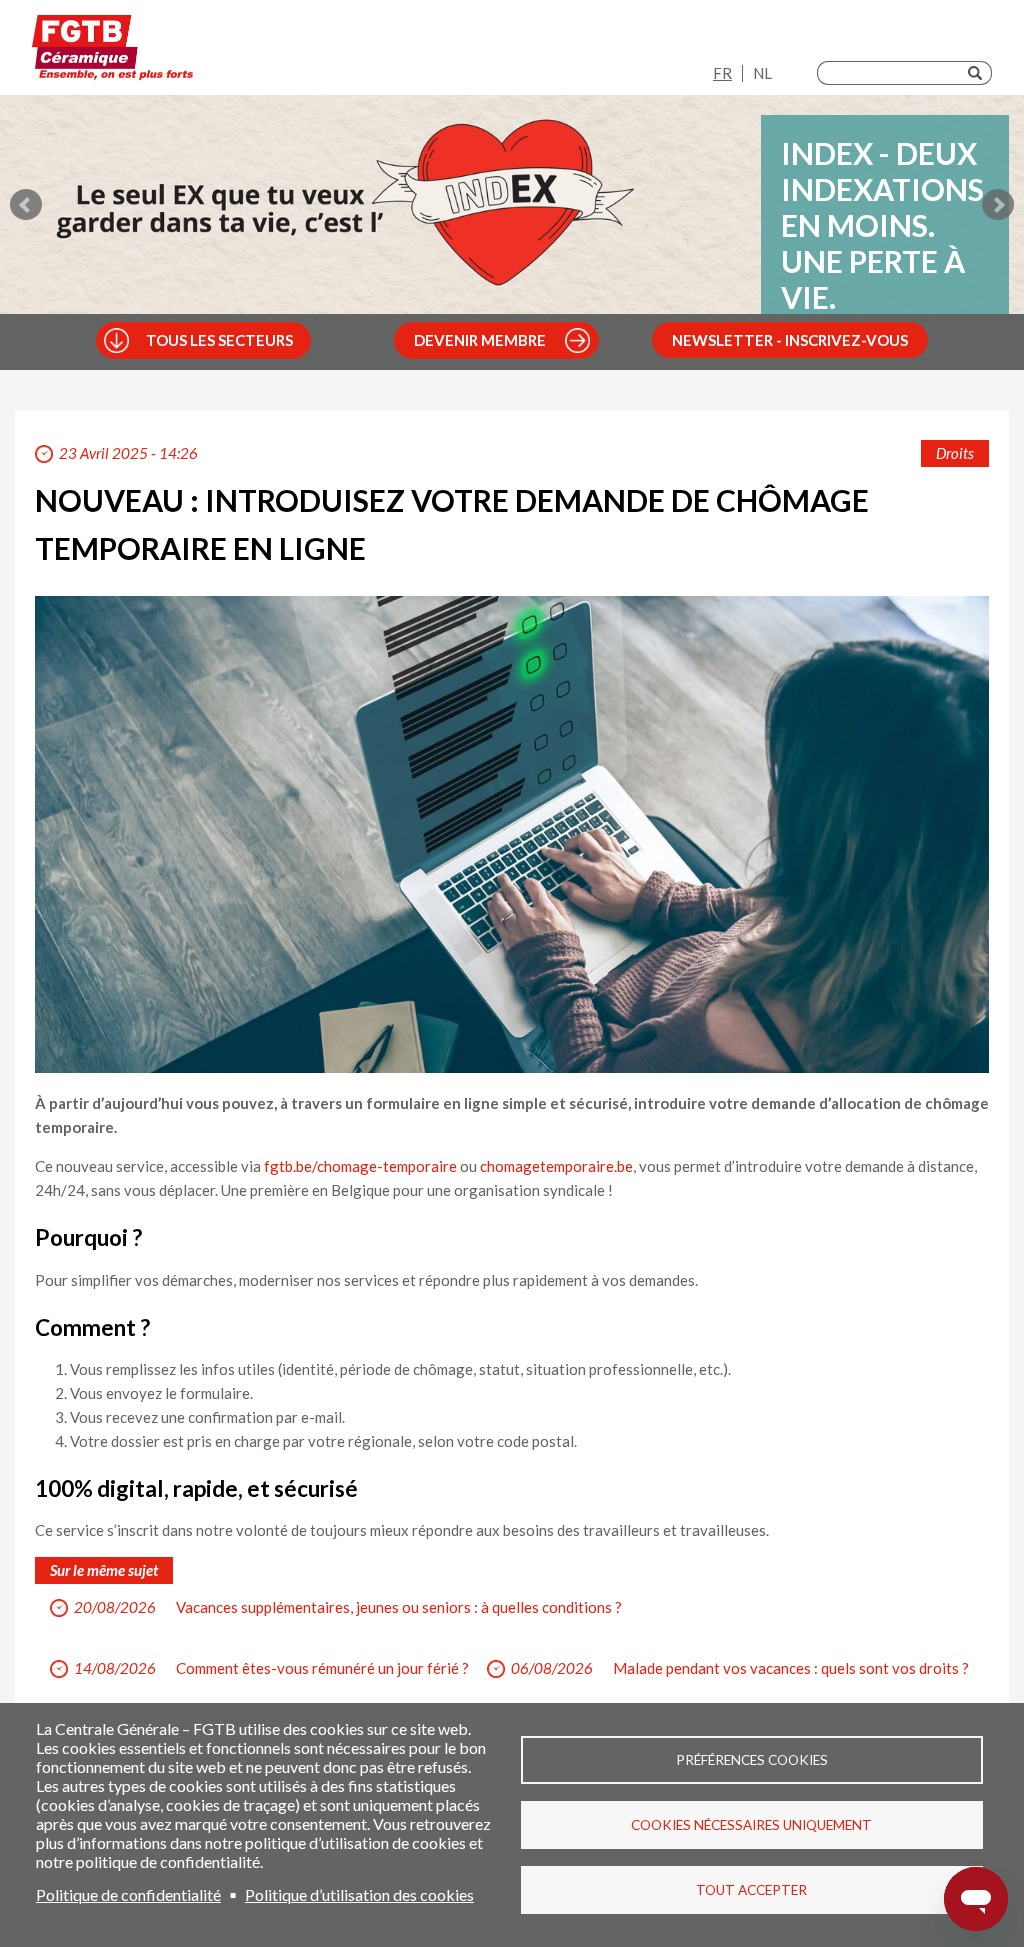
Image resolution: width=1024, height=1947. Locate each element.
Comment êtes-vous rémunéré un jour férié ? (322, 1668)
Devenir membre (480, 340)
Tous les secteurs (219, 340)
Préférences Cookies (752, 1760)
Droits (955, 453)
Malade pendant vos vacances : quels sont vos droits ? (791, 1668)
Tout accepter (751, 1890)
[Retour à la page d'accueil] (112, 52)
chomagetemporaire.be (556, 1166)
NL (762, 73)
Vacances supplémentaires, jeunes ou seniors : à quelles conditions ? (399, 1607)
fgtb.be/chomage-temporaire (360, 1166)
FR (722, 73)
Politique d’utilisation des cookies (359, 1894)
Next (998, 205)
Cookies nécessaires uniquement (751, 1825)
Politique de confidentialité (128, 1894)
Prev (26, 205)
